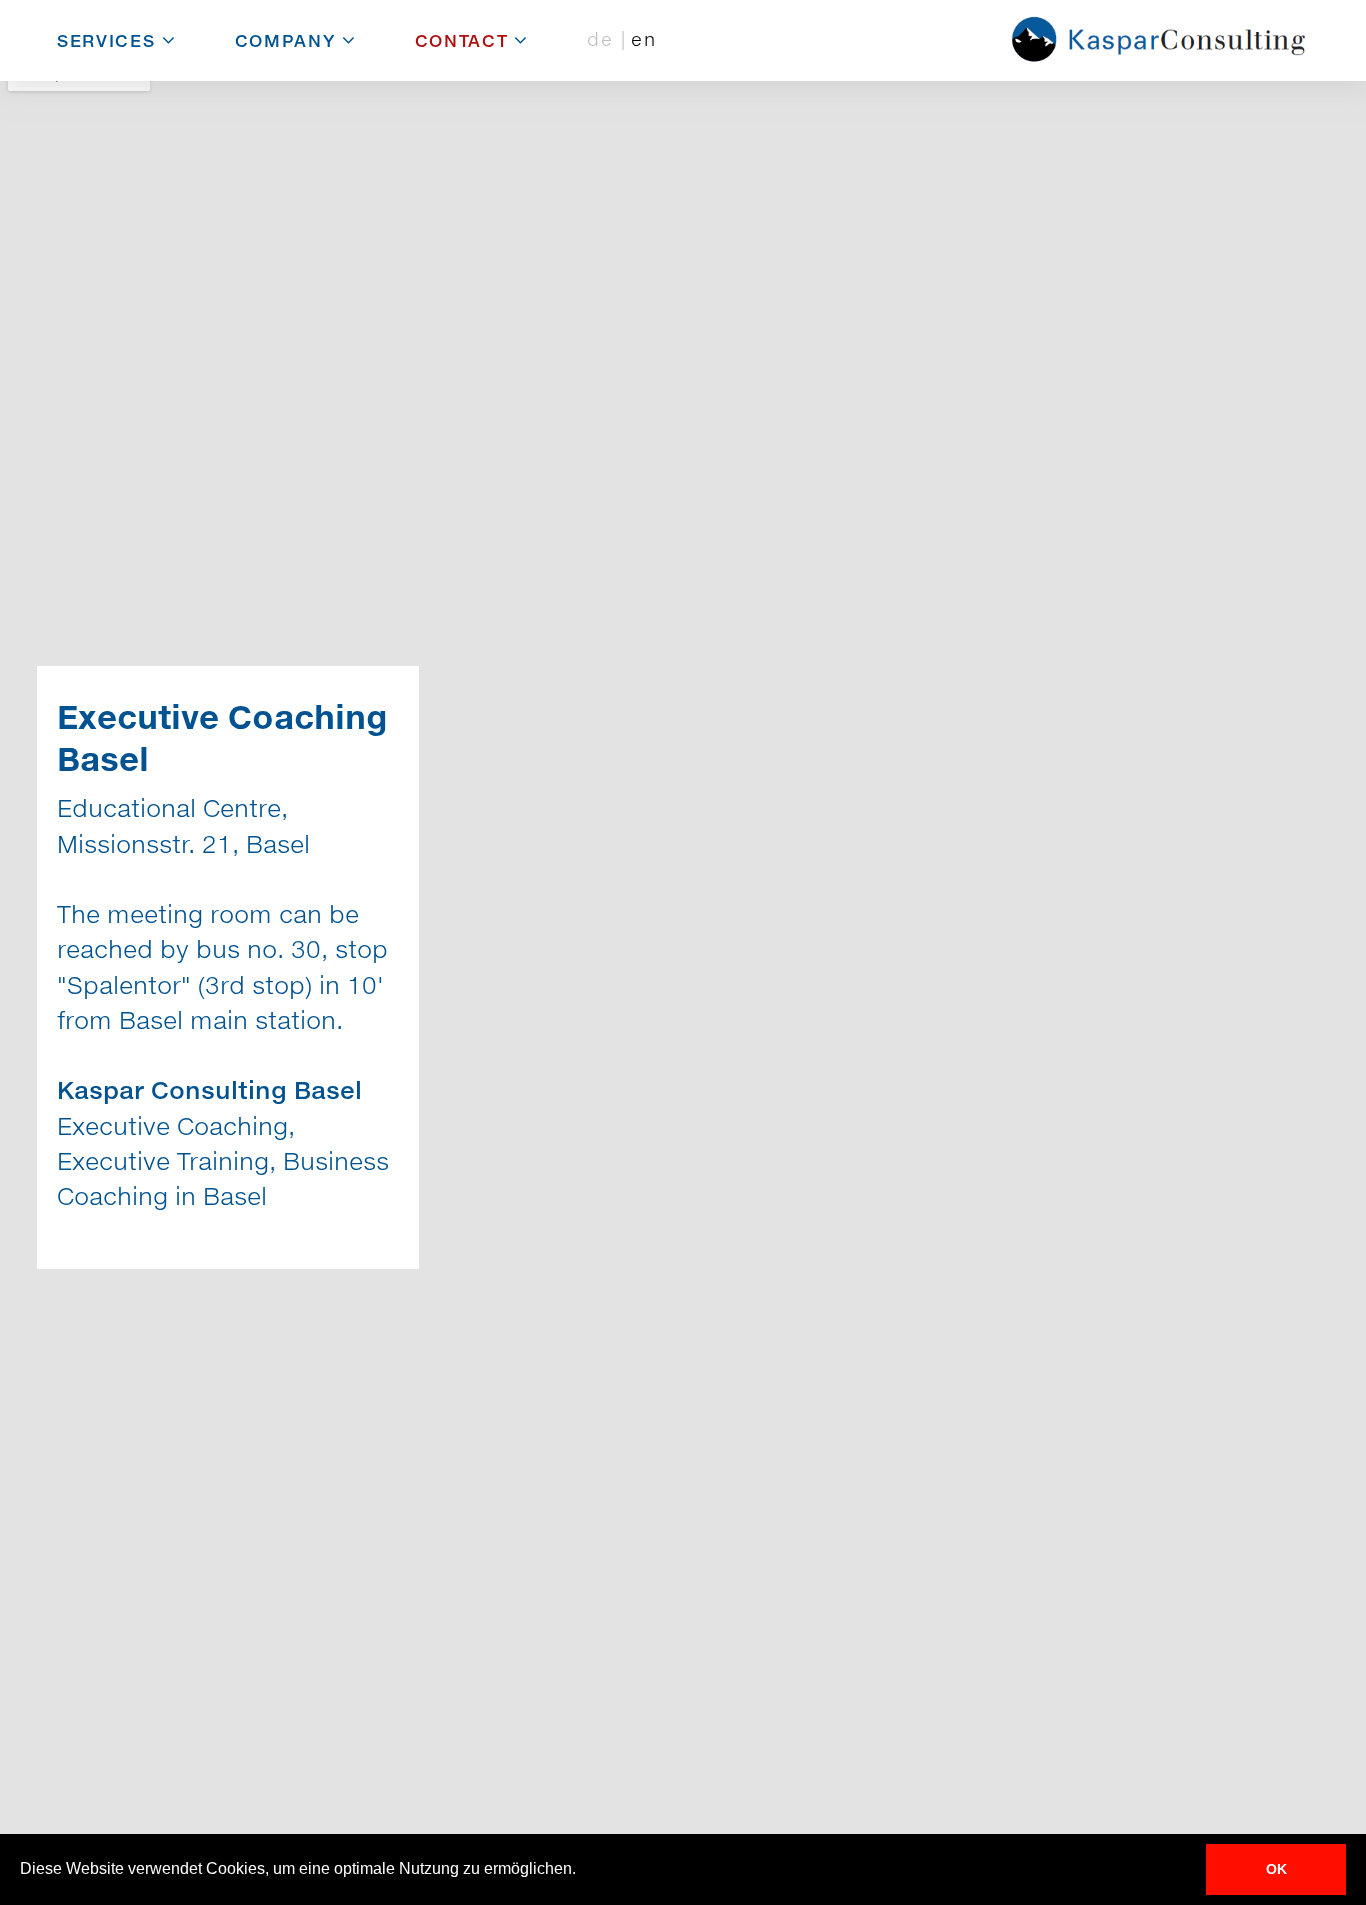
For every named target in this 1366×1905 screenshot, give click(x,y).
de (603, 39)
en (644, 39)
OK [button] (1276, 1869)
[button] (583, 1871)
